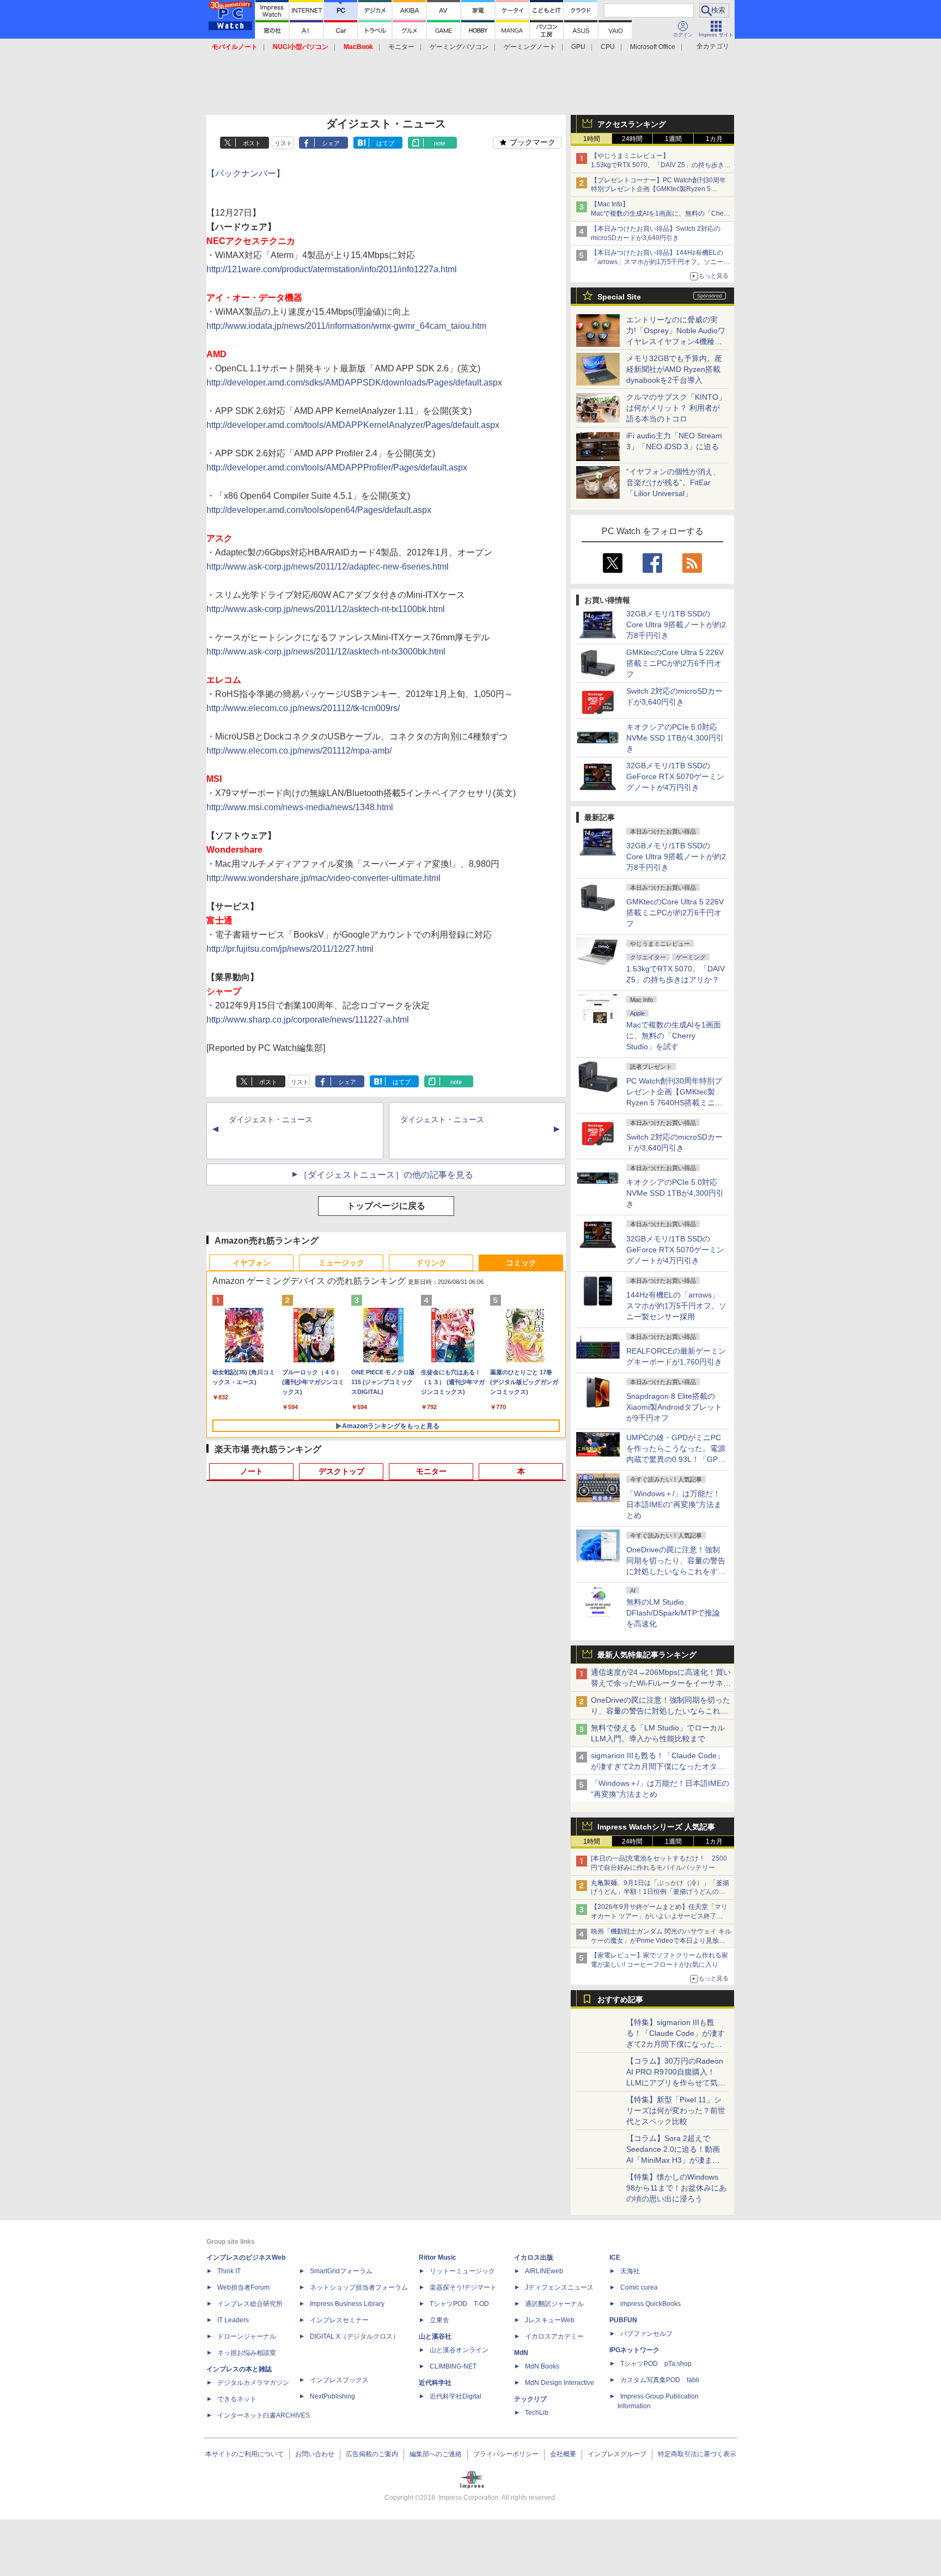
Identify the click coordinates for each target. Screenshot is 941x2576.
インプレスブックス (339, 2380)
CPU (608, 47)
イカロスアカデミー (554, 2336)
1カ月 (714, 139)
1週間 (673, 139)
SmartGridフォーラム (341, 2271)
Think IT (229, 2271)
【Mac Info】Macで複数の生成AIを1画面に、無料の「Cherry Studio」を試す (661, 213)
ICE (615, 2257)
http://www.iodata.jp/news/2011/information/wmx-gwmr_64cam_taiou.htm (346, 326)
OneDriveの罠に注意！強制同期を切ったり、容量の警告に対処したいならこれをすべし (661, 1711)
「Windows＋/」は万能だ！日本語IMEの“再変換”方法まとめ (674, 1504)
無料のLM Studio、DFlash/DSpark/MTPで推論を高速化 (673, 1613)
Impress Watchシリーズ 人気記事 (656, 1827)
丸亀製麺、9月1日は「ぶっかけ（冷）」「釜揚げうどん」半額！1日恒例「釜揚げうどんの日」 (660, 1892)
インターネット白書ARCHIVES (264, 2415)
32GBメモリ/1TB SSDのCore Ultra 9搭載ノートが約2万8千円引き (676, 625)
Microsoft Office (653, 47)
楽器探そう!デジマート (463, 2287)
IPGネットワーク (634, 2350)
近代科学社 (435, 2383)
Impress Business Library (347, 2304)
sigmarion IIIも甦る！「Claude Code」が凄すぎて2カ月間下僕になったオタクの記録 (658, 1766)
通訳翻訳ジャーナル (554, 2304)
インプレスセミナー (339, 2320)
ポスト (252, 143)
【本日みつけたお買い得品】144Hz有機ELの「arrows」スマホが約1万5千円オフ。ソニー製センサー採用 (660, 262)
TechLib (537, 2413)
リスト (283, 143)
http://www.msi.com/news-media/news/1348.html (300, 807)
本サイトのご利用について (245, 2454)
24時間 (632, 139)
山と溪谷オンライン (459, 2350)
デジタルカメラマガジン (253, 2383)
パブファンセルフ (646, 2334)
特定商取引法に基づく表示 (697, 2454)
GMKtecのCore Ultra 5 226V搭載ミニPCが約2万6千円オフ (675, 663)
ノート (252, 1471)
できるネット (237, 2399)
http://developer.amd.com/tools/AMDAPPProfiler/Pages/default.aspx (337, 467)
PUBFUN (623, 2320)
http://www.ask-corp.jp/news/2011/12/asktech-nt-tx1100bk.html (326, 609)
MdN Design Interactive (560, 2383)
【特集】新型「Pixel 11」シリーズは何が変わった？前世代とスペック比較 (676, 2110)
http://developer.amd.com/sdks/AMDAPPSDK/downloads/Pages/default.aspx (354, 383)
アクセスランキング (632, 124)
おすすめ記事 (620, 1999)
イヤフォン (252, 1263)
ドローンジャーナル (247, 2336)
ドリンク (431, 1263)
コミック (521, 1263)
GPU (578, 47)
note (440, 143)
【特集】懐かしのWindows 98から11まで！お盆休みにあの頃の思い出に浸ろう (676, 2188)
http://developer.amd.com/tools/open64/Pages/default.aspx (319, 510)
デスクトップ (341, 1471)
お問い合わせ (315, 2454)
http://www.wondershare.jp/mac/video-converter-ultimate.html (323, 878)
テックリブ (530, 2399)
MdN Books (542, 2366)
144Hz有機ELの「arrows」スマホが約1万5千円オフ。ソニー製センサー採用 (676, 1306)
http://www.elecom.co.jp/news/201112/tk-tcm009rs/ (303, 708)
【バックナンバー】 (246, 173)
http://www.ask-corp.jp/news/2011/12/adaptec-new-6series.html (328, 567)
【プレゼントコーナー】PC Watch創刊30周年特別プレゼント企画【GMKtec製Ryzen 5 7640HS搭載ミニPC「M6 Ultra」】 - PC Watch (661, 189)
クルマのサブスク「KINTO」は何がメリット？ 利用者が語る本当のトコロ (676, 408)
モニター (401, 47)
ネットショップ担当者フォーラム (359, 2287)
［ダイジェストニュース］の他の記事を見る (386, 1175)
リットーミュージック (462, 2271)
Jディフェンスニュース (559, 2287)
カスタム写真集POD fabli (660, 2380)
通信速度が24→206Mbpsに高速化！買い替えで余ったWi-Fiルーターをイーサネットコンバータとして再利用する (661, 1683)
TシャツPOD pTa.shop (656, 2364)
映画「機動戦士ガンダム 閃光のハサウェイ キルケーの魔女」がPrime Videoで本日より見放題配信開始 (661, 1941)
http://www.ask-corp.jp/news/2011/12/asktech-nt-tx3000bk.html (326, 651)
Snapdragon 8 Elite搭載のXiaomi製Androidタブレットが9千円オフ (674, 1407)
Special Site (619, 297)
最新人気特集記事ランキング (647, 1655)
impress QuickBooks (650, 2304)
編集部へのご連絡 (436, 2454)
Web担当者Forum (243, 2287)
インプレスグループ (617, 2454)
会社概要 (563, 2454)
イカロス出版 (534, 2257)
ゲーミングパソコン (459, 47)
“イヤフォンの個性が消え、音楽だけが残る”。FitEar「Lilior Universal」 (673, 482)
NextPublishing (332, 2396)
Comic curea (639, 2287)
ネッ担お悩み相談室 (247, 2353)
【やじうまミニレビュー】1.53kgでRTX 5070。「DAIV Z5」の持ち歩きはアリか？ (661, 165)
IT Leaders (233, 2320)
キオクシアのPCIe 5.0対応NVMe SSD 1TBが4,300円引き (675, 738)
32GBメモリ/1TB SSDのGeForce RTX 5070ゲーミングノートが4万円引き (675, 776)
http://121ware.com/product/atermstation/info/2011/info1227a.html (332, 269)
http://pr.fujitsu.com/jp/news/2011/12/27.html (290, 949)
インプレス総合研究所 (250, 2304)
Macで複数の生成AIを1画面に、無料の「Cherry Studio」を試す (674, 1036)
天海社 (630, 2271)
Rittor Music (438, 2257)
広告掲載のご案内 (372, 2454)
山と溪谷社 (435, 2336)
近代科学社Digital (456, 2396)
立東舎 (439, 2320)
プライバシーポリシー (506, 2454)
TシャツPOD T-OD (459, 2304)
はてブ (385, 143)
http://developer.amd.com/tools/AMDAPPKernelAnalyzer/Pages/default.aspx (353, 425)
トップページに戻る (386, 1206)
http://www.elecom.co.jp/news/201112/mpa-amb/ (299, 751)
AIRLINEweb (544, 2271)
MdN (521, 2353)
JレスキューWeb (550, 2320)
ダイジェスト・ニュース (271, 1119)
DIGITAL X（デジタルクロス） (355, 2336)
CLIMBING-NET (453, 2366)
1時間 (592, 139)
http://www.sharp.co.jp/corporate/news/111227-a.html (308, 1020)
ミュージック (341, 1263)
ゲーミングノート (530, 47)
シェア (331, 143)
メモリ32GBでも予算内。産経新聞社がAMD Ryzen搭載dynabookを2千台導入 (674, 369)
